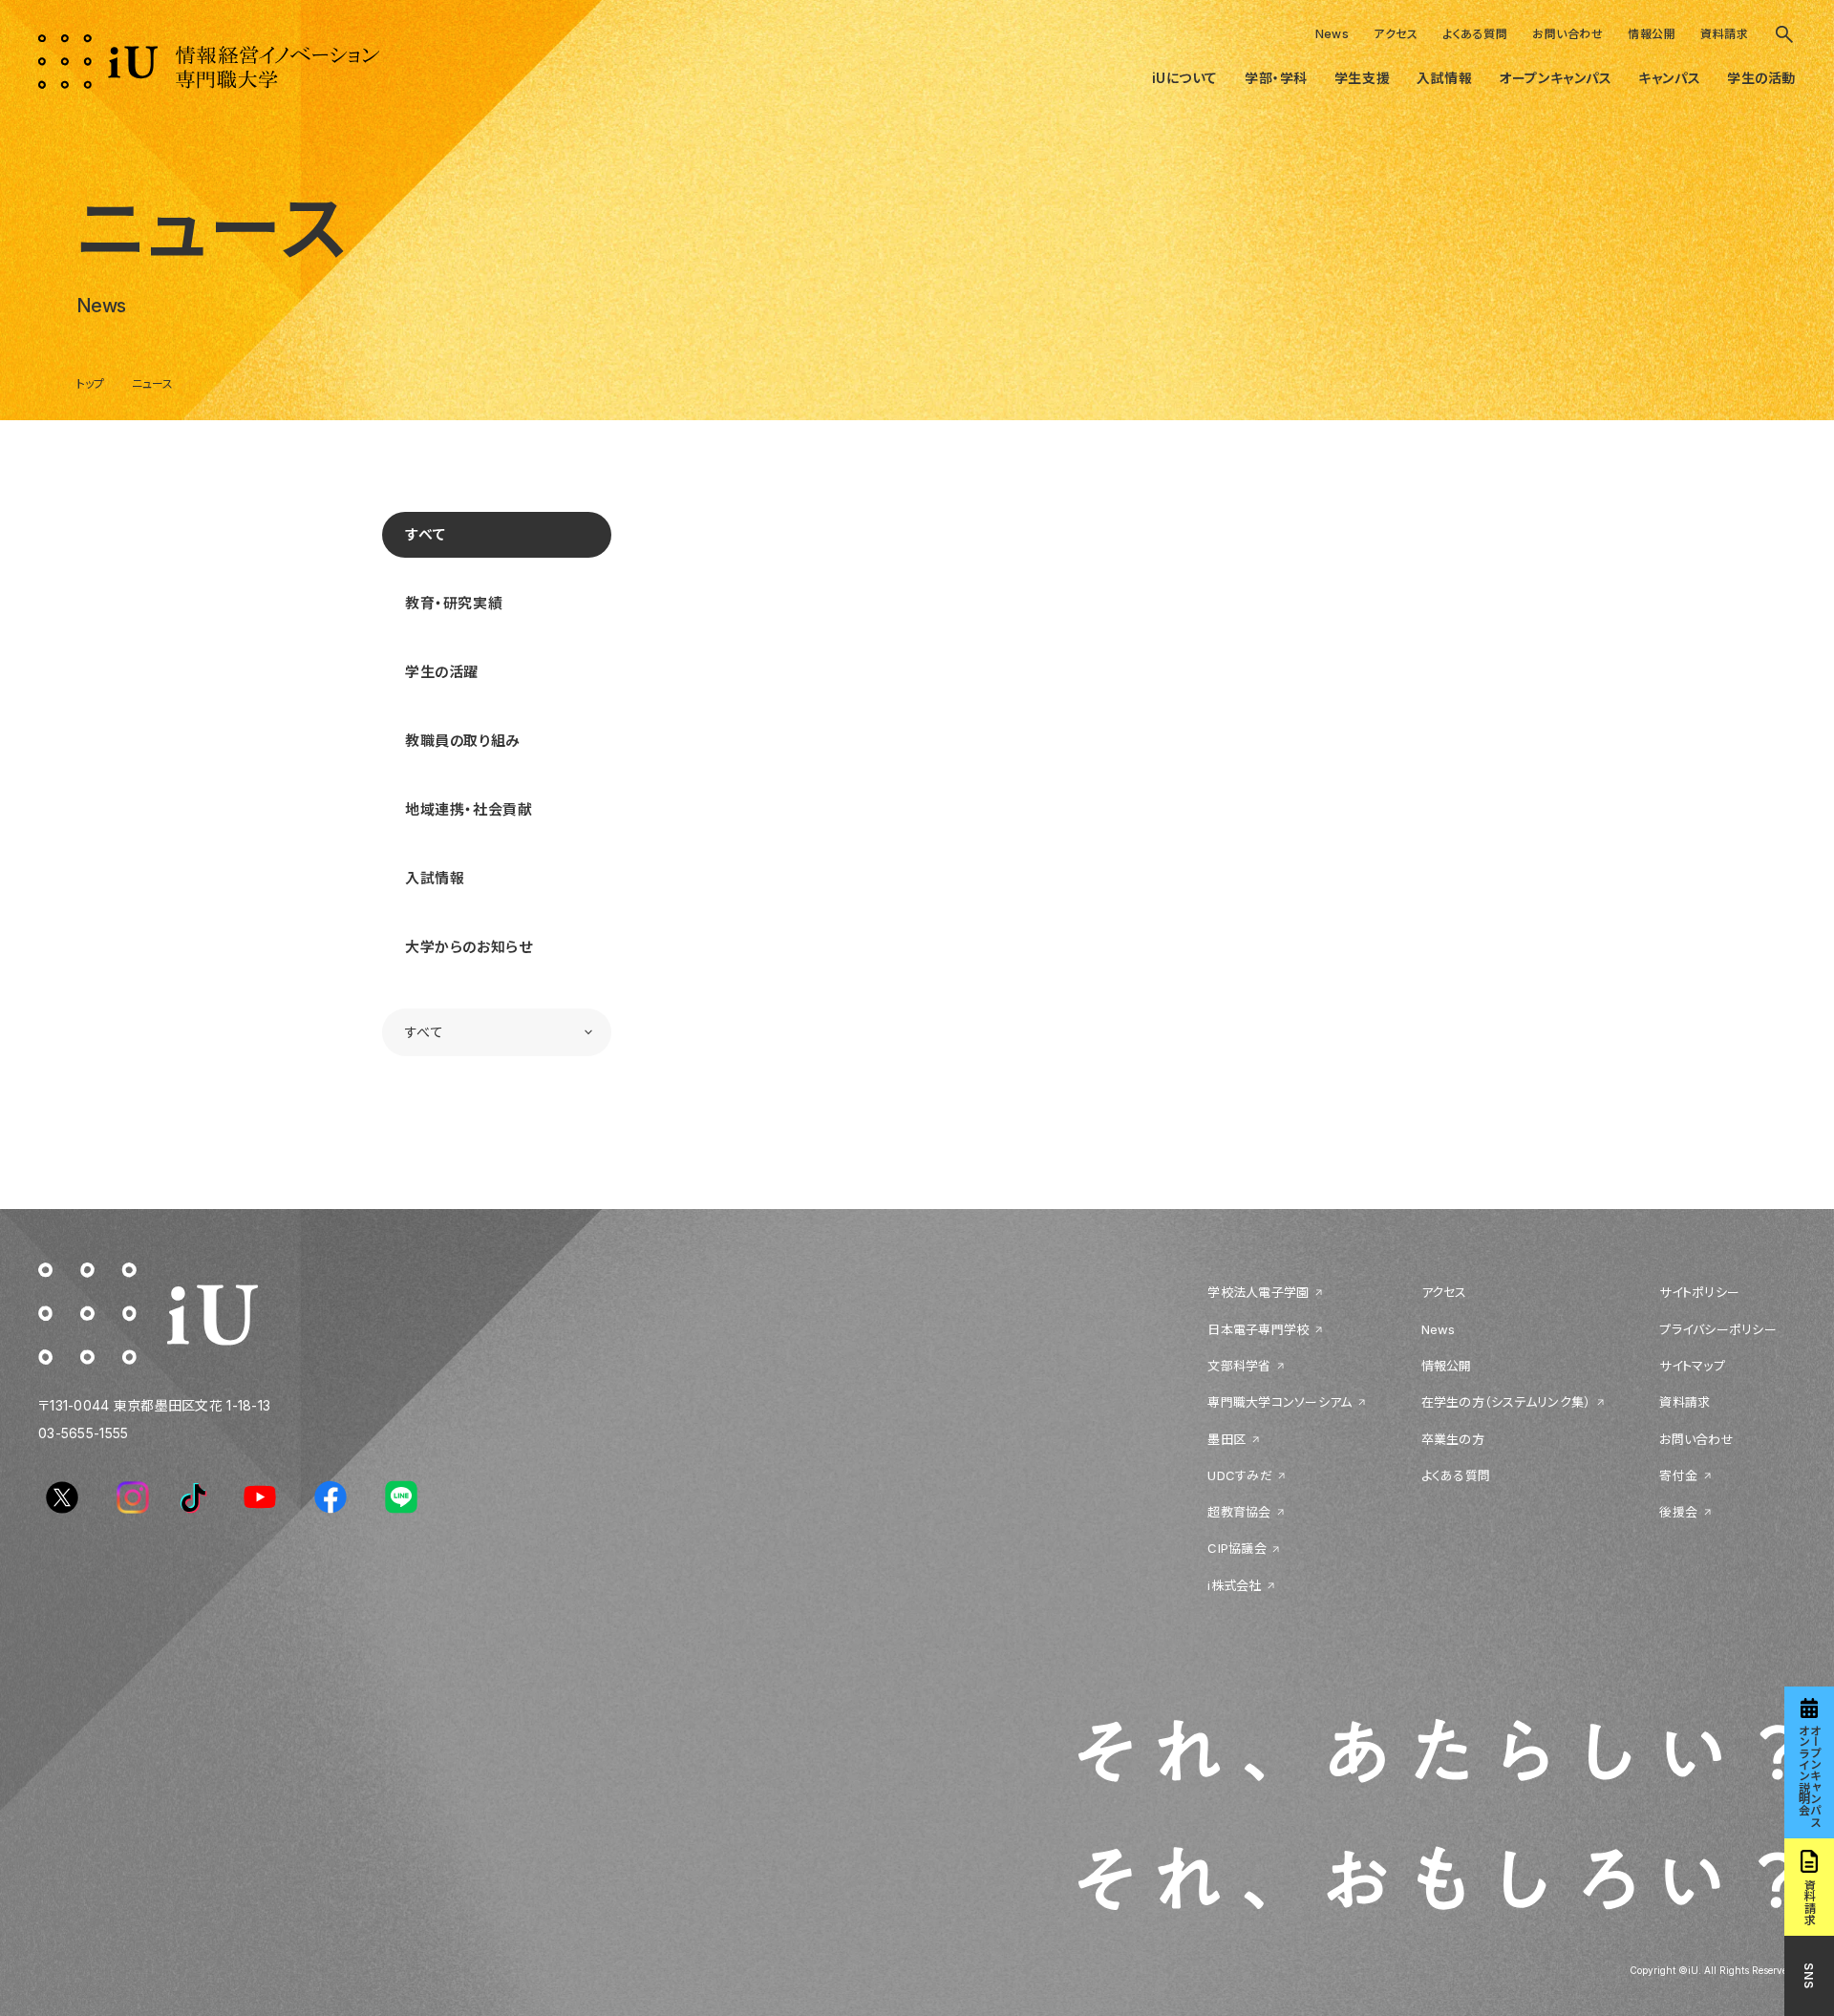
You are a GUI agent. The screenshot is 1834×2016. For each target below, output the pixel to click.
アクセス (1396, 34)
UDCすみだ (1240, 1475)
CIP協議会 (1237, 1548)
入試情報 (435, 878)
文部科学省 (1239, 1366)
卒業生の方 (1453, 1439)
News (1333, 34)
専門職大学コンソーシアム (1280, 1402)
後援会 (1678, 1512)
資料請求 (1724, 34)
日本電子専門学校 (1258, 1329)
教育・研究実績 (454, 603)
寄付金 (1678, 1475)
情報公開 (1652, 34)
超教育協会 (1239, 1512)
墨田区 (1226, 1439)
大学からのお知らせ (469, 947)
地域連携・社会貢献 (469, 809)
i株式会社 (1234, 1585)
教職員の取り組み (463, 741)
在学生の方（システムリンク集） (1506, 1402)
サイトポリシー (1699, 1292)
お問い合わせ (1567, 34)
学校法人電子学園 (1258, 1292)
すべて (426, 534)
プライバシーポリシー (1718, 1329)
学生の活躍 (442, 672)
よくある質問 (1475, 34)
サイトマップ (1692, 1366)
